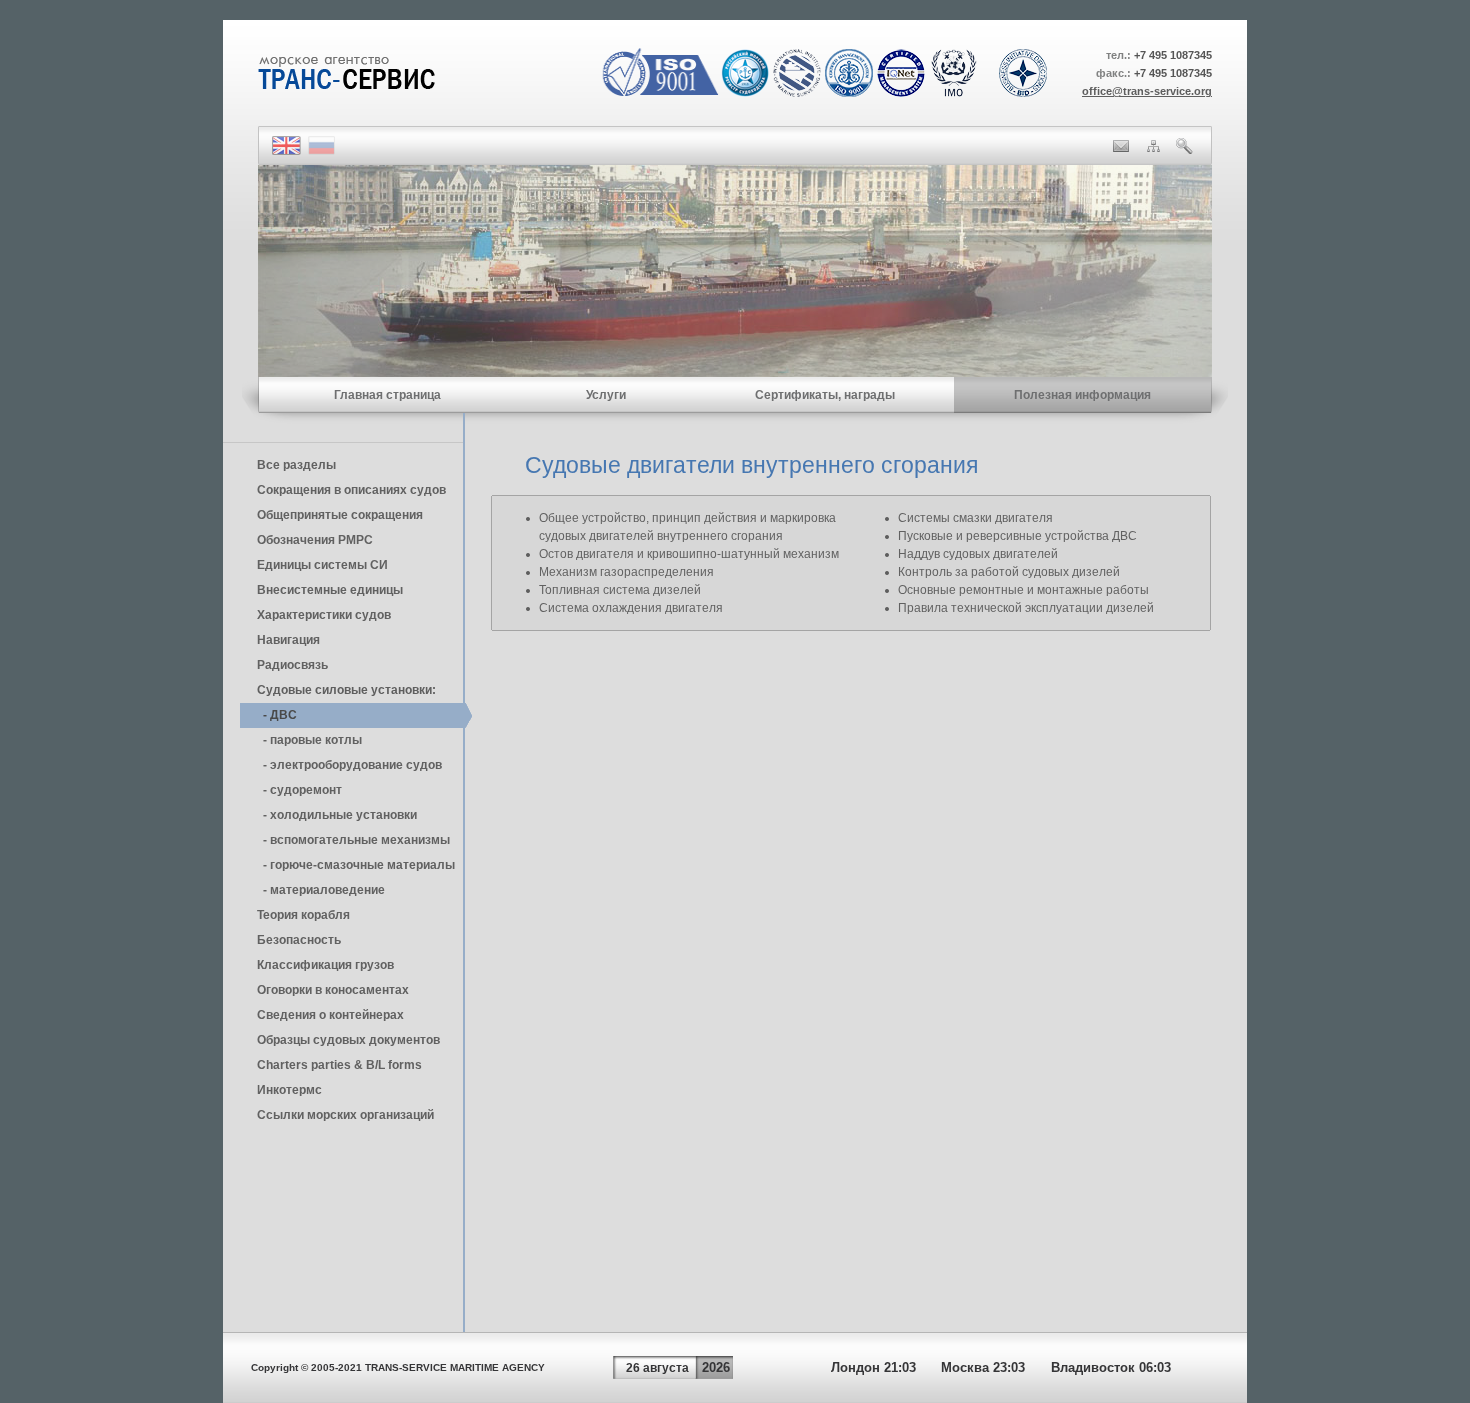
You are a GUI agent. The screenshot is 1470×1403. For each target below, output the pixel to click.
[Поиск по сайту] (1184, 150)
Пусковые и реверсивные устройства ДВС (1017, 536)
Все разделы (296, 465)
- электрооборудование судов (349, 765)
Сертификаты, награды (825, 395)
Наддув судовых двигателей (978, 554)
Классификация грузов (325, 965)
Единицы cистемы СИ (322, 565)
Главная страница (387, 395)
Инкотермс (289, 1090)
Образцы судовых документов (348, 1040)
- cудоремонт (299, 790)
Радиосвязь (292, 665)
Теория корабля (303, 915)
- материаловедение (321, 890)
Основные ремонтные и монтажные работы (1023, 590)
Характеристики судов (324, 615)
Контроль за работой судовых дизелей (1009, 572)
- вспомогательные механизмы (353, 840)
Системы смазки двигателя (975, 518)
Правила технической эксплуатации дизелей (1026, 608)
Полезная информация (1082, 395)
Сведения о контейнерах (330, 1015)
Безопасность (299, 940)
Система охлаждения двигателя (631, 608)
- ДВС (277, 715)
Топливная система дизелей (620, 590)
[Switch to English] (286, 151)
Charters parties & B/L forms (339, 1065)
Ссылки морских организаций (345, 1115)
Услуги (606, 395)
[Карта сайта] (1153, 148)
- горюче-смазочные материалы (356, 865)
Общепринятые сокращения (340, 515)
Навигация (288, 640)
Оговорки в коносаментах (333, 990)
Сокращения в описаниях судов (351, 490)
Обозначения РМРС (315, 540)
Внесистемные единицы (330, 590)
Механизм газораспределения (626, 572)
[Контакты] (1121, 148)
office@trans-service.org (1147, 91)
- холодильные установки (337, 815)
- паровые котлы (309, 740)
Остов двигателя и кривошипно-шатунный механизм (689, 554)
